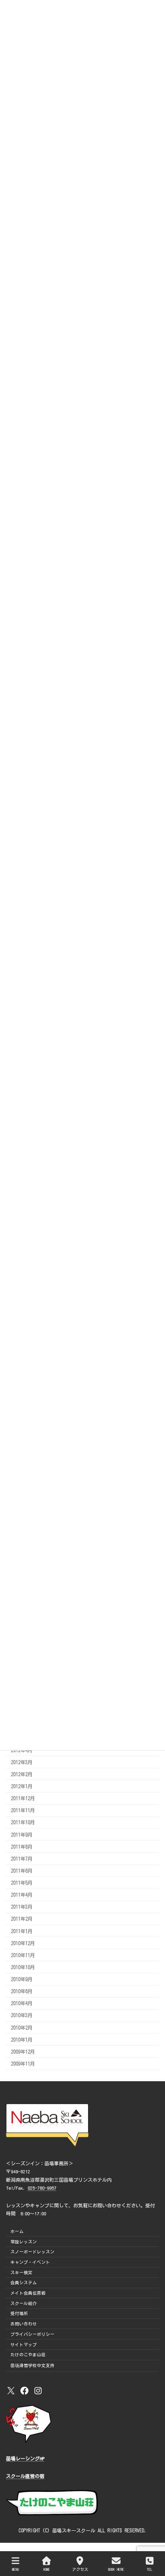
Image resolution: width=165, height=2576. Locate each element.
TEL (150, 2569)
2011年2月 (22, 1919)
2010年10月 (23, 1967)
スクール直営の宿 (25, 2476)
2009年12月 (23, 2052)
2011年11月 (23, 1810)
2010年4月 (22, 2003)
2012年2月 (22, 1774)
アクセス (80, 2569)
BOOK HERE (116, 2569)
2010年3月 (22, 2016)
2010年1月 (22, 2040)
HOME (47, 2569)
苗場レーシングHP (25, 2459)
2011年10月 (23, 1823)
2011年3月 (22, 1907)
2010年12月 (23, 1943)
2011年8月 (22, 1847)
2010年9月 (22, 1979)
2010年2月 (22, 2028)
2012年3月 (22, 1762)
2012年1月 (22, 1786)
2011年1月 (22, 1931)
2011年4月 (22, 1895)
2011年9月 (22, 1835)
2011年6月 (22, 1871)
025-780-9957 (42, 2188)
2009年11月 (23, 2064)
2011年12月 (23, 1798)
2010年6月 (22, 1991)
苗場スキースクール (74, 2530)
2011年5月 (22, 1883)
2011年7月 (22, 1859)
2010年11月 (23, 1955)
